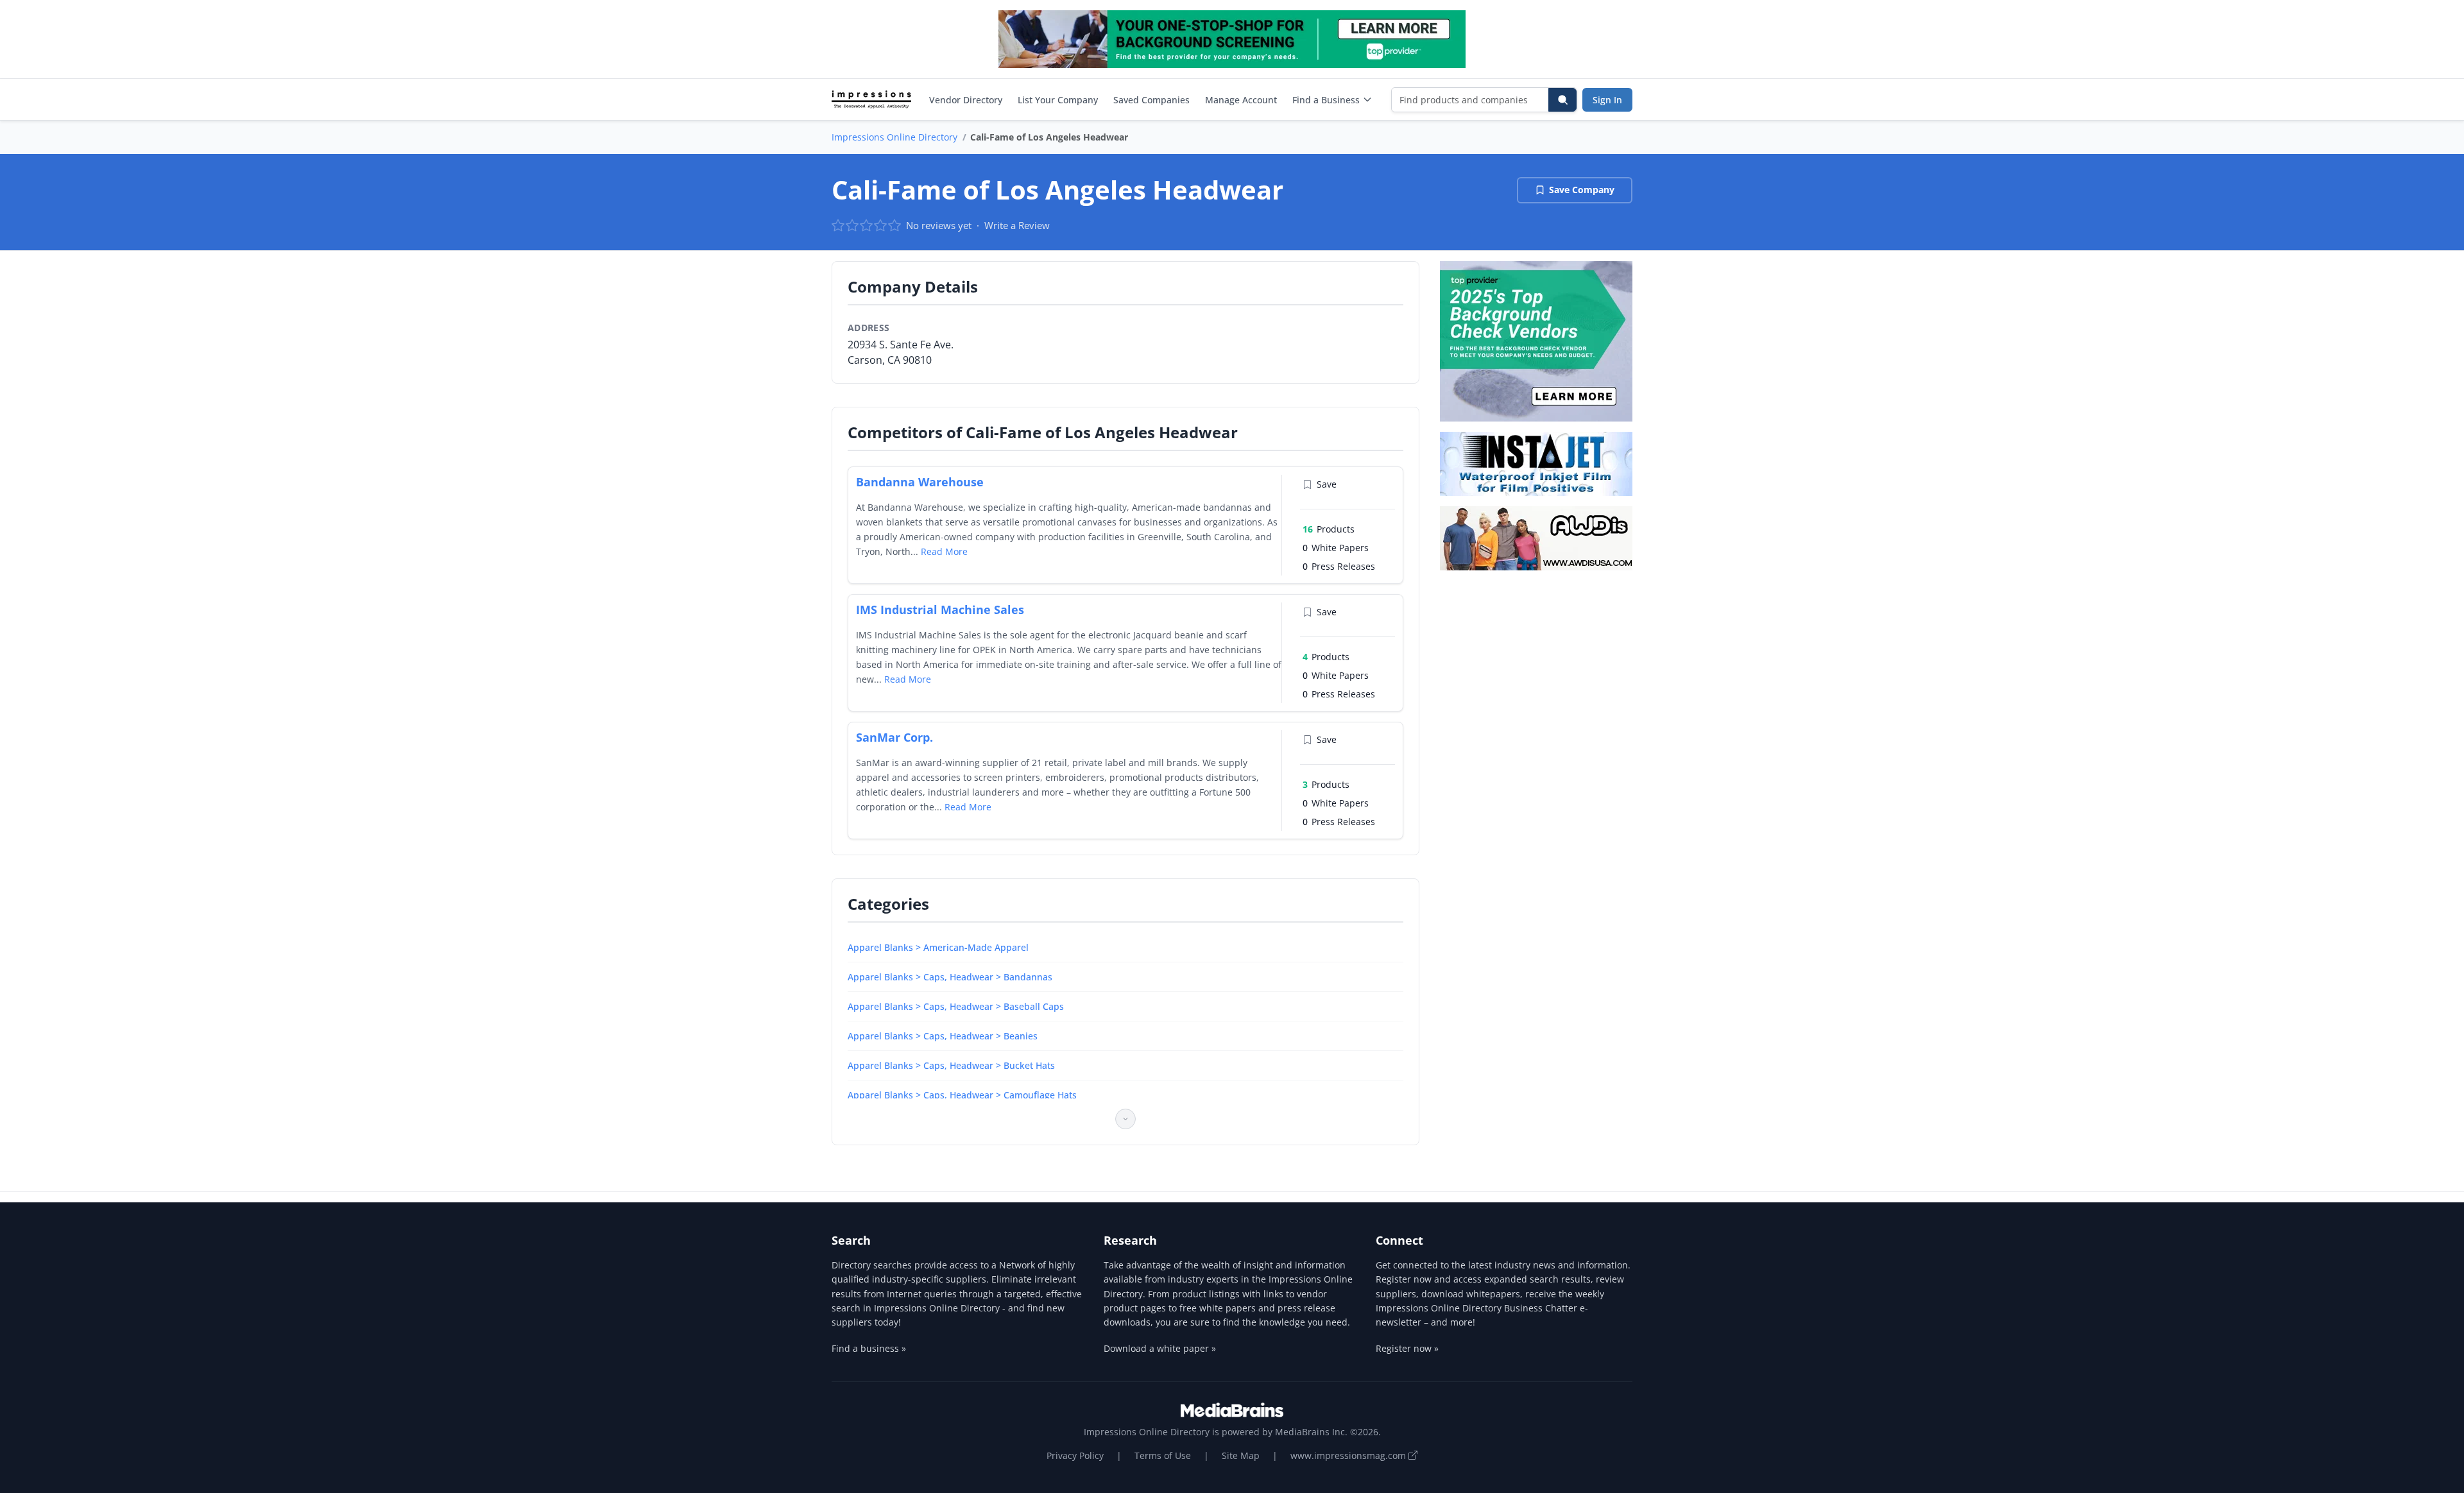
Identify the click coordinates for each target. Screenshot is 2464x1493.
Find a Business (1326, 100)
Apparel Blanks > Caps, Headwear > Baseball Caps (956, 1006)
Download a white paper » (1160, 1348)
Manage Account (1241, 100)
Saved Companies (1151, 100)
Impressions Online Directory (894, 137)
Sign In (1607, 100)
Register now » (1407, 1348)
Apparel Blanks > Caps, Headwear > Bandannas (950, 977)
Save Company (1582, 190)
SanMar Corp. (894, 737)
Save (1327, 484)
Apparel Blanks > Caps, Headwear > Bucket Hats (951, 1065)
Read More (944, 551)
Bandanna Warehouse (920, 482)
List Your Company (1058, 100)
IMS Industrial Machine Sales (940, 610)
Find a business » (869, 1348)
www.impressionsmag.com (1349, 1455)
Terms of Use (1163, 1455)
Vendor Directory (966, 100)
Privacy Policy (1075, 1455)
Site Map (1241, 1455)
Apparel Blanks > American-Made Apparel (938, 947)
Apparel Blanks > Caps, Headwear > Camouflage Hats (962, 1095)
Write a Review (1017, 225)
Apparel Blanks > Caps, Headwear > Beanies (943, 1036)
